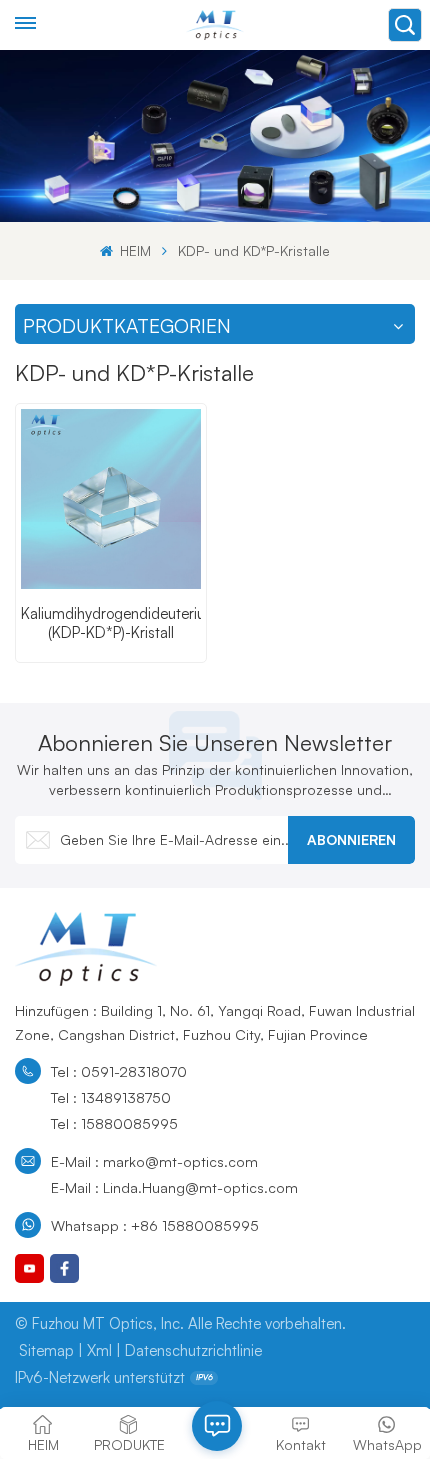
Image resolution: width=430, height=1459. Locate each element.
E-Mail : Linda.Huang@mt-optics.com (174, 1187)
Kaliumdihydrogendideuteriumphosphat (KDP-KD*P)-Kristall (110, 623)
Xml (99, 1350)
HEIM (133, 250)
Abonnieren (351, 839)
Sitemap (46, 1350)
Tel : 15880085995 (114, 1123)
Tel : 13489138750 (111, 1097)
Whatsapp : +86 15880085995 (155, 1225)
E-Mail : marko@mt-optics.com (154, 1161)
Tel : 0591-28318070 (119, 1071)
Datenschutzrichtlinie (193, 1350)
